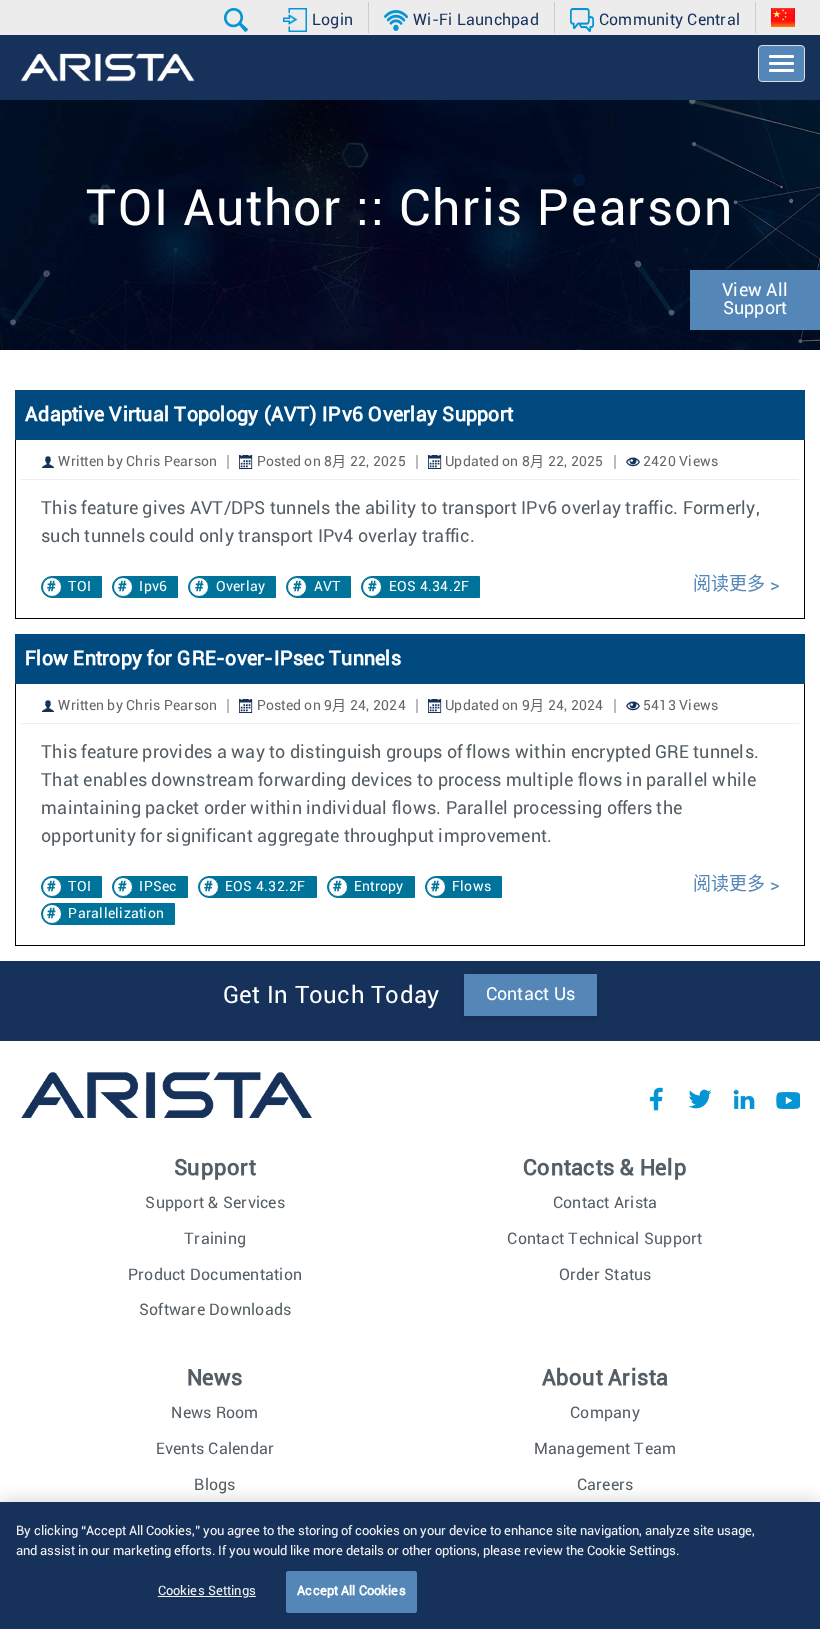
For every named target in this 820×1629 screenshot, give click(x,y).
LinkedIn (744, 1099)
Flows (471, 887)
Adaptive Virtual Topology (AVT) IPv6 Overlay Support (269, 415)
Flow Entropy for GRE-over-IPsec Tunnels (213, 659)
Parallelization (116, 914)
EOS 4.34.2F (429, 587)
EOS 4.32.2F (265, 887)
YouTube (788, 1099)
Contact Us (531, 995)
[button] (238, 20)
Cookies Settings (207, 1591)
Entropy (379, 887)
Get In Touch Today (331, 996)
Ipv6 (153, 587)
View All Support (755, 300)
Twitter (700, 1099)
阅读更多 (729, 585)
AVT (327, 587)
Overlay (241, 587)
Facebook (656, 1099)
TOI (79, 587)
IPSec (157, 887)
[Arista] (107, 67)
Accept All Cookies (351, 1591)
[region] (410, 1565)
